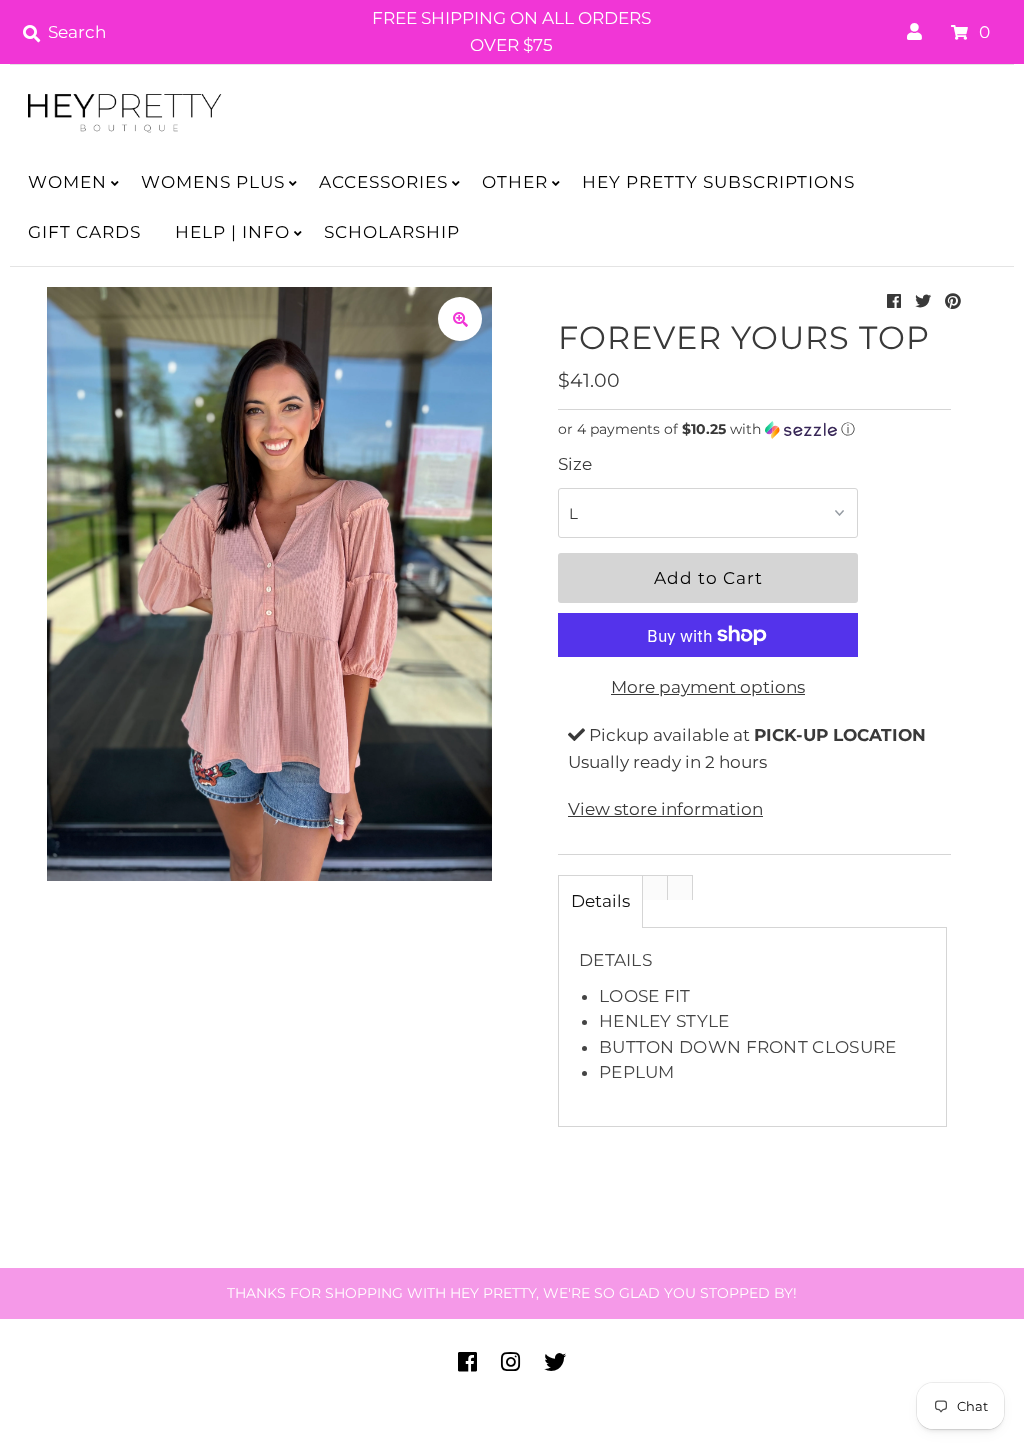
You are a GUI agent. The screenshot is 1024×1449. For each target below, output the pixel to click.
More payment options (708, 687)
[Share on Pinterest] (953, 301)
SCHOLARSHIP (392, 232)
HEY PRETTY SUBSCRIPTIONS (718, 182)
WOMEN (67, 182)
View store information (665, 809)
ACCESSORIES (383, 182)
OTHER (515, 182)
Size (575, 464)
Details (600, 901)
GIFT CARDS (84, 232)
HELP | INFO (232, 232)
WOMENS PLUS (213, 182)
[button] (754, 429)
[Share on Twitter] (923, 301)
